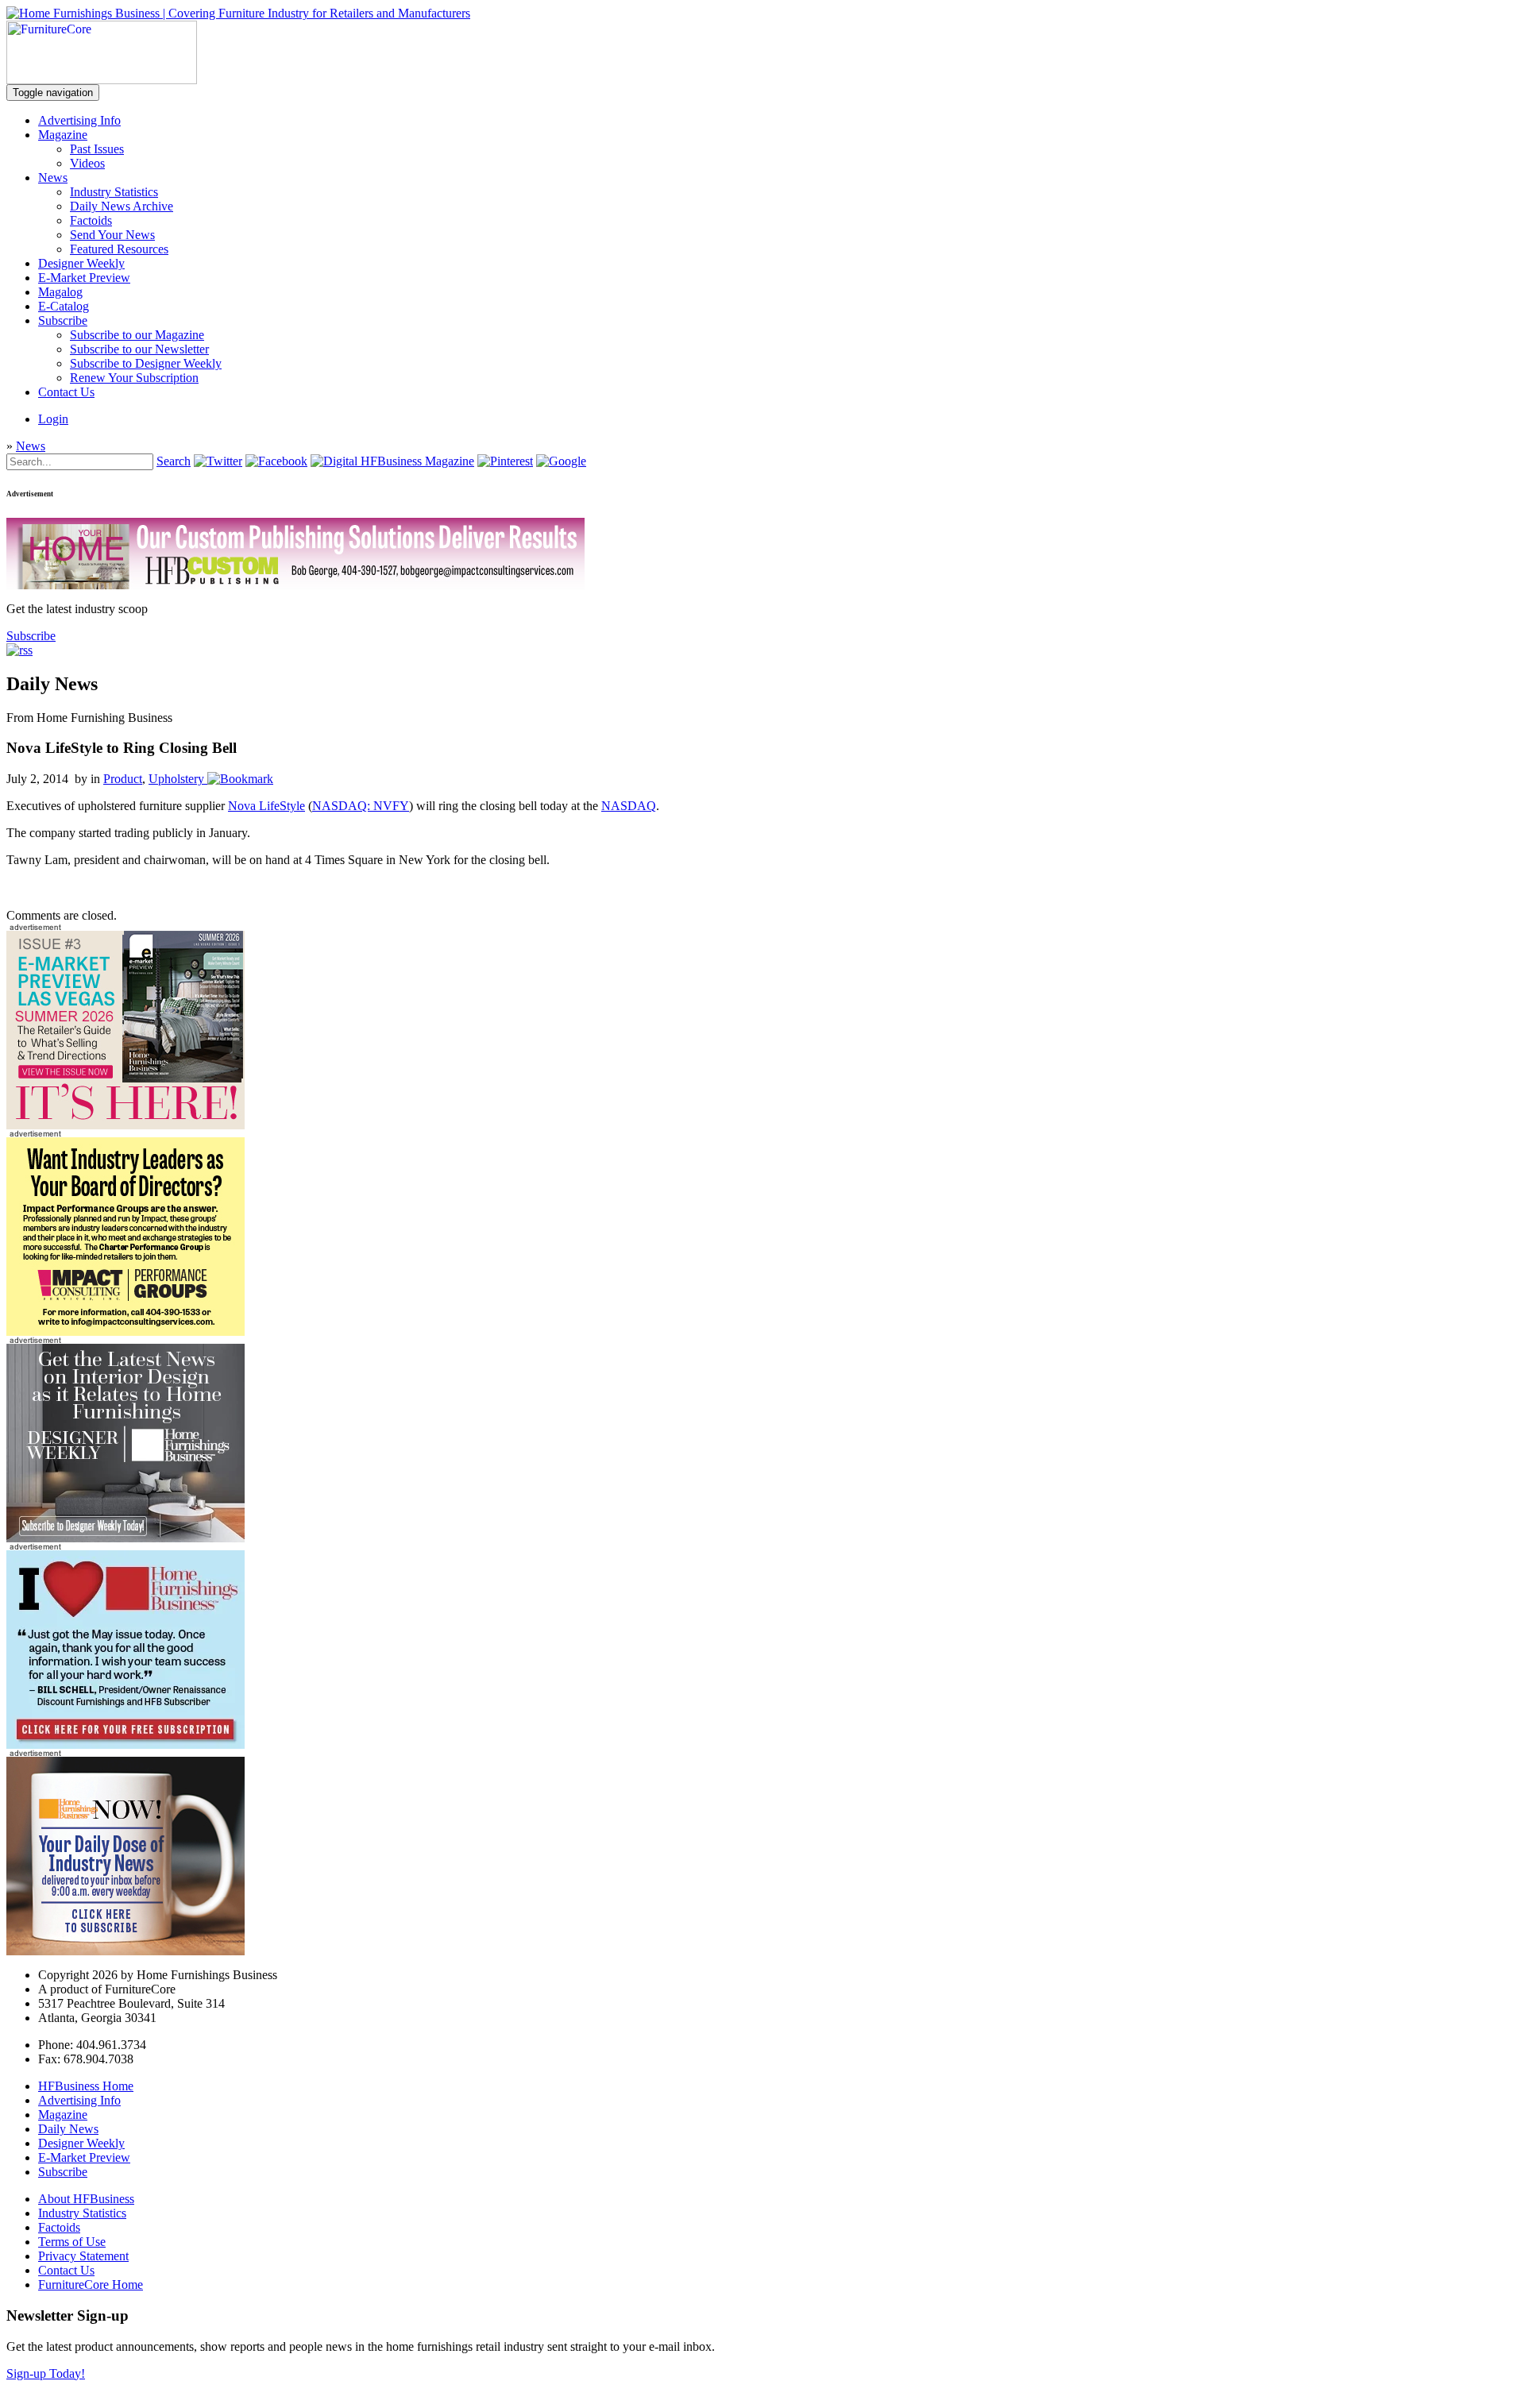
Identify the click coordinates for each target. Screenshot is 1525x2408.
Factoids (91, 220)
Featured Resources (119, 249)
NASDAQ (629, 806)
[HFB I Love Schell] (125, 1744)
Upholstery (176, 779)
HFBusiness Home (86, 2086)
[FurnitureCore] (102, 80)
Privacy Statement (83, 2256)
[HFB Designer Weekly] (125, 1538)
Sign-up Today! (46, 2373)
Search (174, 461)
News (53, 178)
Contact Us (66, 392)
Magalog (60, 292)
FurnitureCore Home (91, 2285)
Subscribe (63, 320)
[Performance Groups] (125, 1331)
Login (53, 419)
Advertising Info (79, 120)
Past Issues (97, 149)
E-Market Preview (84, 278)
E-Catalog (64, 306)
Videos (87, 163)
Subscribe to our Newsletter (139, 349)
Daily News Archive (122, 206)
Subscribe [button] (31, 636)
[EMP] (125, 1125)
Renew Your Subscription (134, 378)
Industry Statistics (114, 192)
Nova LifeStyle (266, 806)
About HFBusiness (86, 2199)
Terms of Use (72, 2242)
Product (123, 779)
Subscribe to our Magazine (137, 335)
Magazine (63, 135)
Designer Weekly (81, 263)
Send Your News (112, 235)
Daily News (68, 2129)
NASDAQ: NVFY (361, 806)
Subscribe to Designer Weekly (146, 363)
